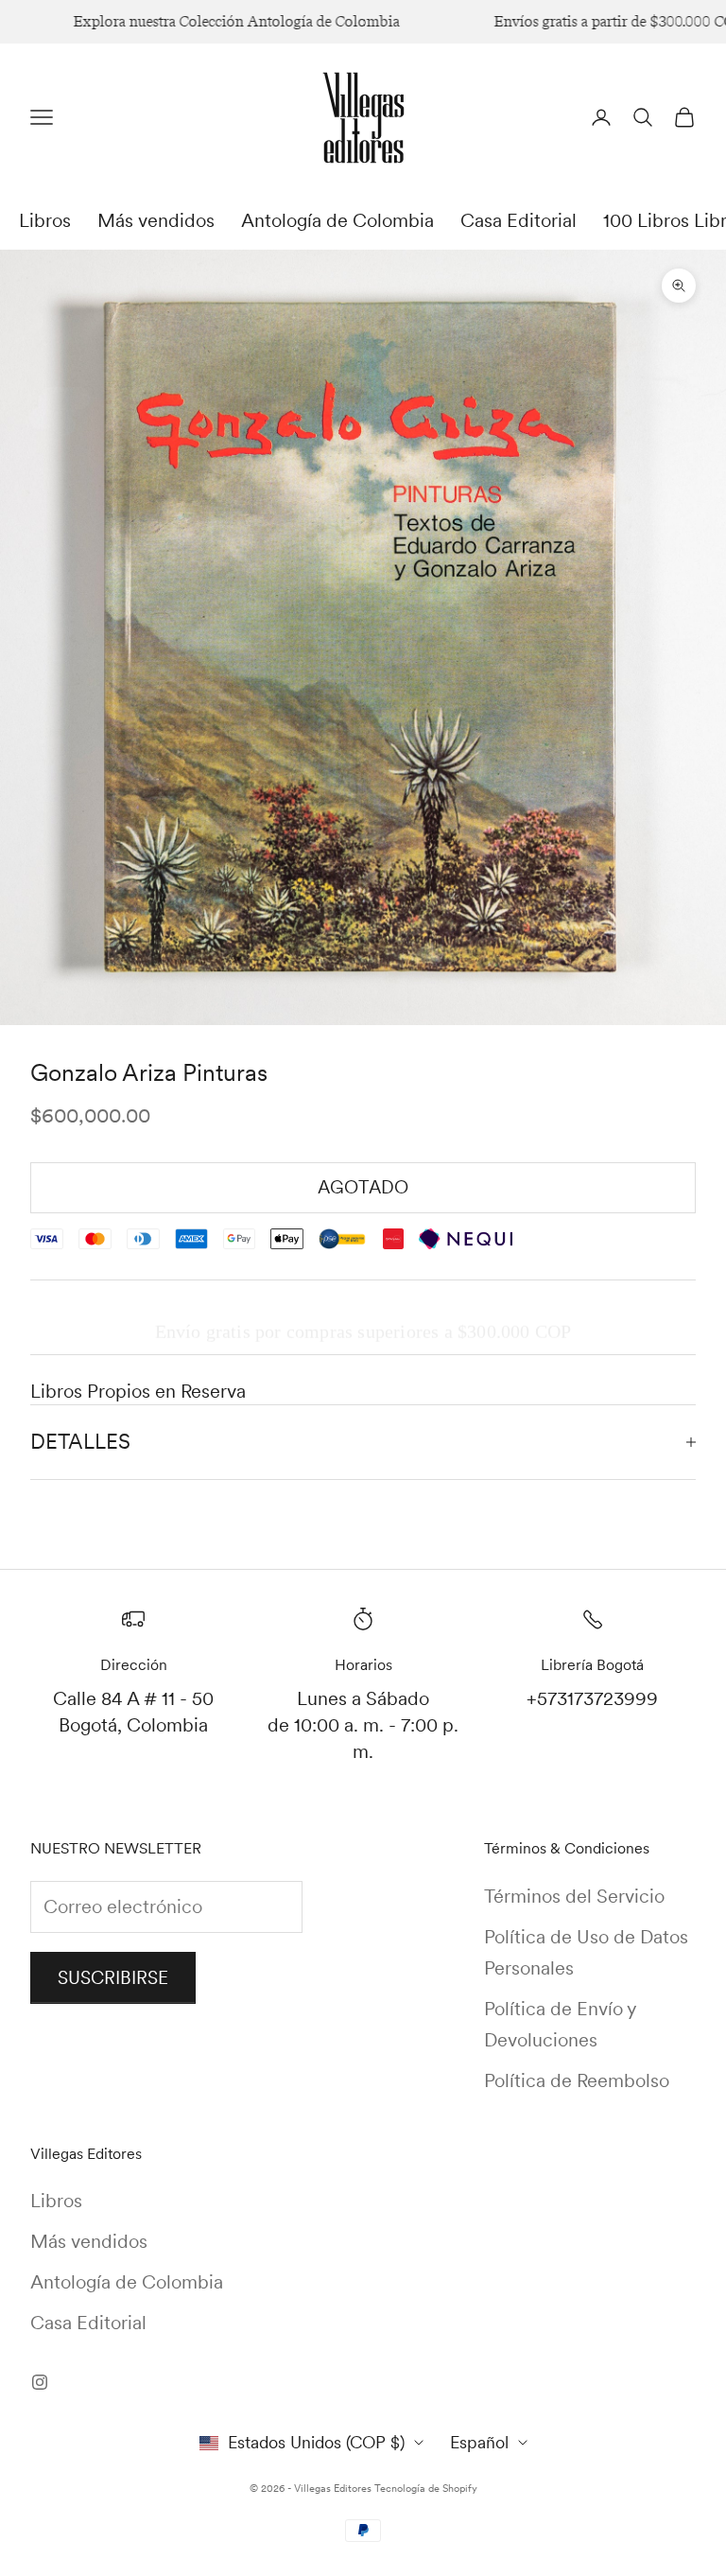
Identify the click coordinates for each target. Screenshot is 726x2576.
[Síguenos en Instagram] (40, 2382)
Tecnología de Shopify (426, 2488)
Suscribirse (113, 1978)
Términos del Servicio (574, 1896)
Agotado (363, 1187)
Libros (45, 220)
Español (479, 2442)
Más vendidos (156, 220)
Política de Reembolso (577, 2080)
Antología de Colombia (337, 220)
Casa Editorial (519, 220)
